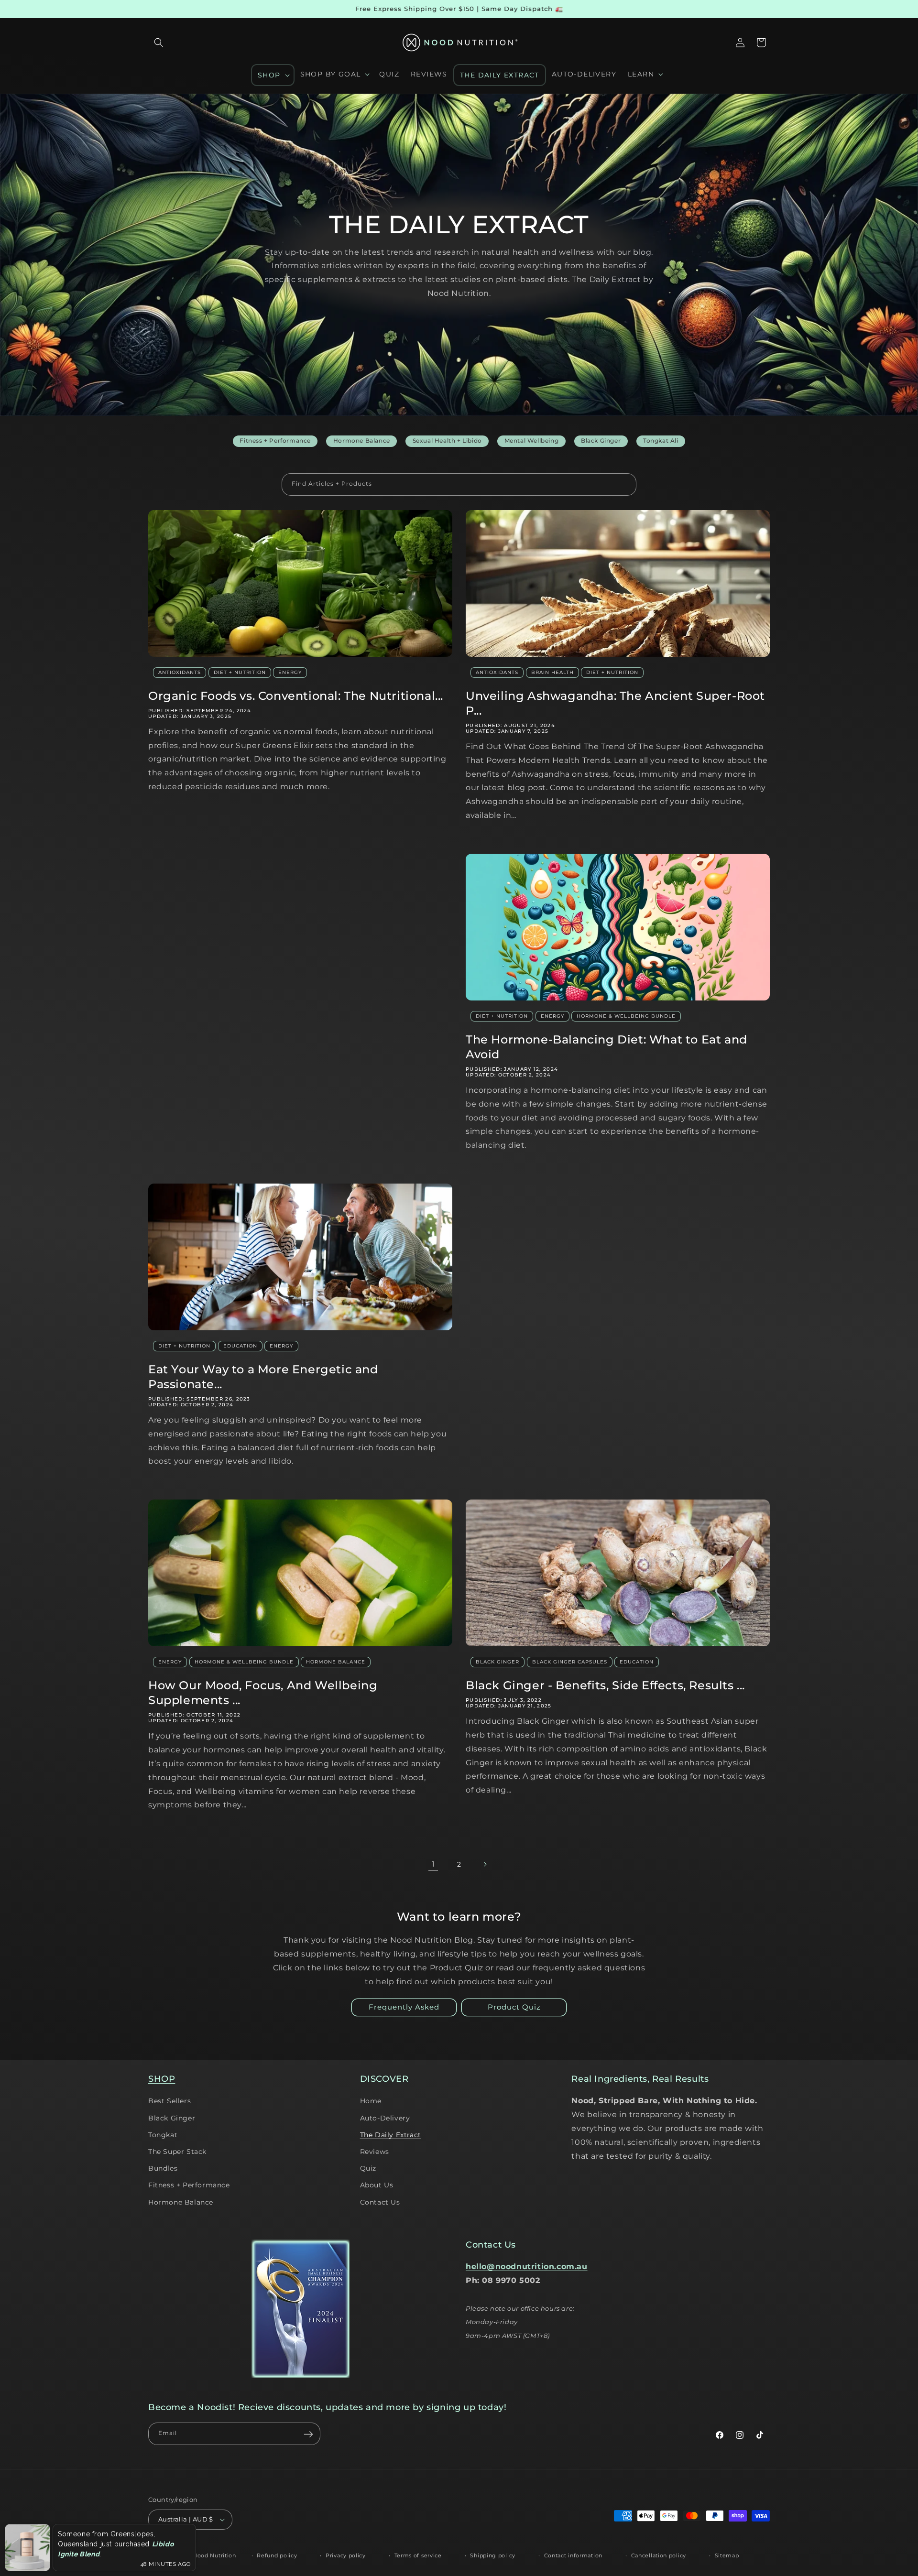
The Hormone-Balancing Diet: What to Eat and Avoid (607, 1047)
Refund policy (277, 2555)
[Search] (625, 484)
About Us (377, 2185)
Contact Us (380, 2202)
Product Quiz (514, 2007)
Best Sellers (169, 2101)
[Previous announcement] (152, 9)
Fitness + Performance (189, 2185)
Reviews (375, 2152)
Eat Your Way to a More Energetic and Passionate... (263, 1377)
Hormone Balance (336, 1662)
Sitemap (727, 2555)
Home (371, 2101)
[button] (159, 43)
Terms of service (418, 2555)
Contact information (573, 2555)
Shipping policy (493, 2555)
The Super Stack (177, 2152)
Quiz (368, 2168)
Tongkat (163, 2135)
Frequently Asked (404, 2007)
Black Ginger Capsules (570, 1662)
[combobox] (459, 484)
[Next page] (485, 1864)
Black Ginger (497, 1662)
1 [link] (433, 1864)
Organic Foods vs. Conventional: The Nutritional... (296, 696)
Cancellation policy (659, 2555)
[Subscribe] (308, 2434)
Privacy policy (346, 2555)
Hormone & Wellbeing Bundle (626, 1016)
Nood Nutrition (214, 2555)
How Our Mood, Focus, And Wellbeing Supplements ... (263, 1693)
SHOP (162, 2079)
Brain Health (552, 672)
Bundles (163, 2168)
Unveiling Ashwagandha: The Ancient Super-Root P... (615, 703)
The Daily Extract (391, 2135)
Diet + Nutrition (240, 672)
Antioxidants (180, 672)
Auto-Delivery (385, 2118)
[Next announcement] (766, 9)
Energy (290, 672)
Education (240, 1346)
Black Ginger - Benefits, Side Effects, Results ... (605, 1685)
